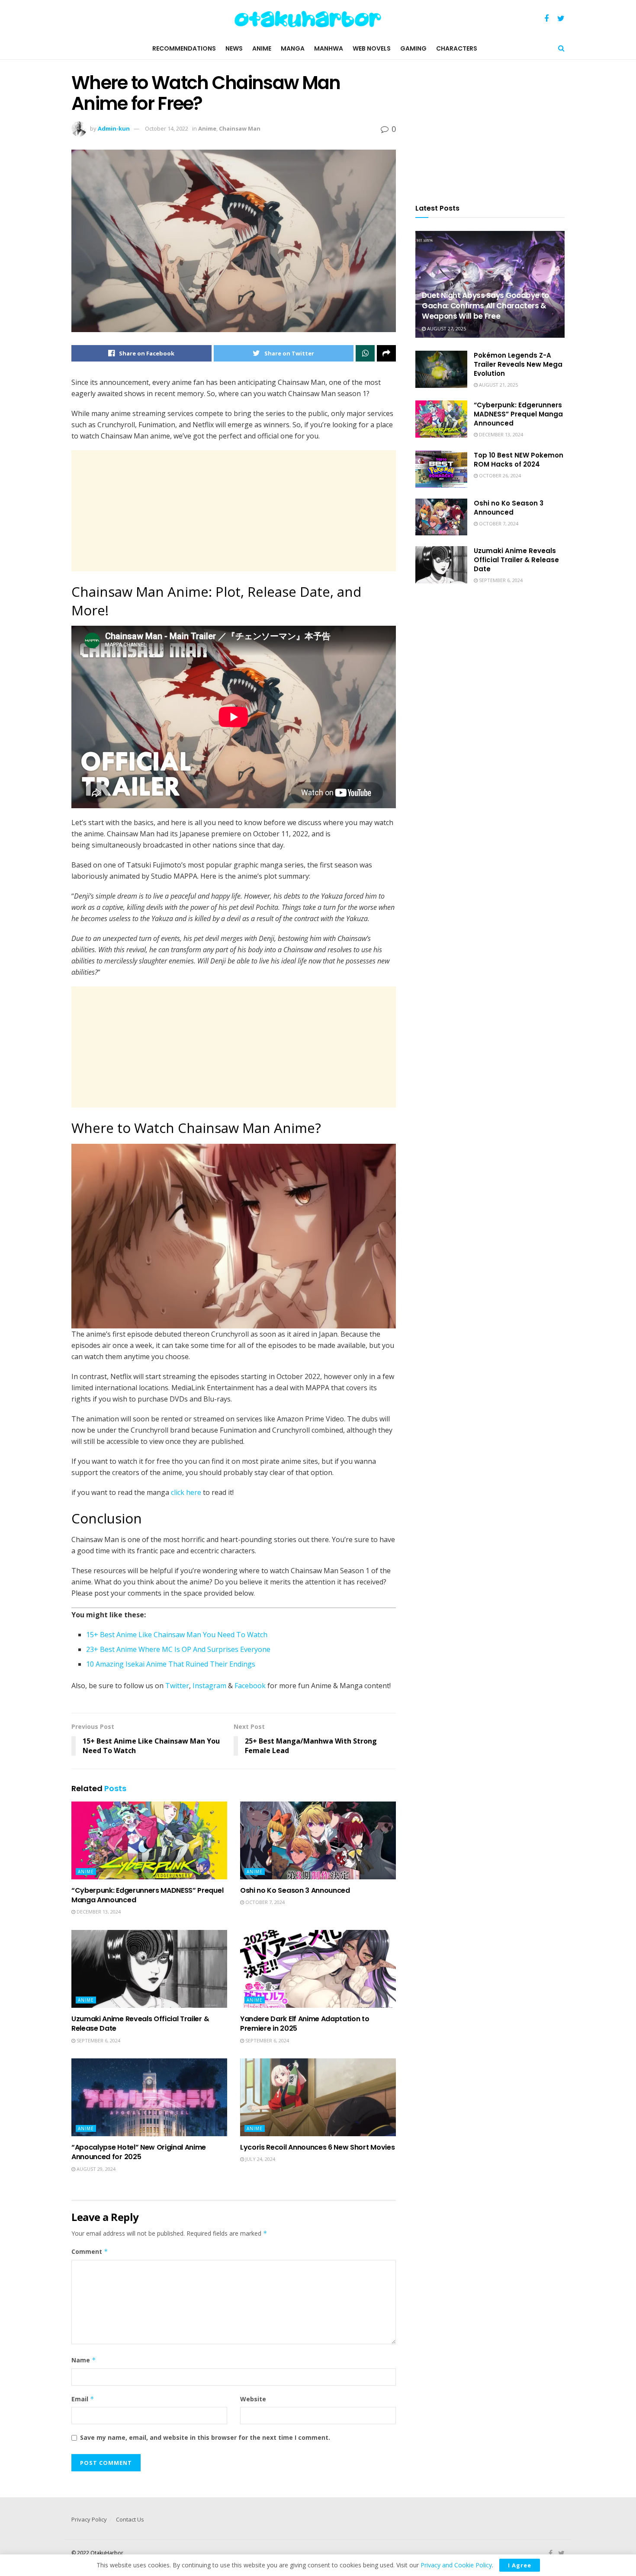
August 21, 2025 (498, 385)
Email (83, 2399)
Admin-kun (114, 128)
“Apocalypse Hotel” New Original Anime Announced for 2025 (139, 2152)
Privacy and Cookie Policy (456, 2565)
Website (253, 2399)
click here (186, 1492)
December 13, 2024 (98, 1912)
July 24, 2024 (260, 2159)
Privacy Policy (89, 2519)
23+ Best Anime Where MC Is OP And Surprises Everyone (178, 1649)
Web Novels (372, 48)
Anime (262, 48)
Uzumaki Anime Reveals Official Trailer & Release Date (140, 2024)
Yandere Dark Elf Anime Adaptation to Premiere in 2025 (305, 2024)
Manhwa (329, 48)
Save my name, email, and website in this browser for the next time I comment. (205, 2437)
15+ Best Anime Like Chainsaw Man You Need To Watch (177, 1635)
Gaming (413, 48)
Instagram (209, 1686)
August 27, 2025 (446, 328)
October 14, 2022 (167, 128)
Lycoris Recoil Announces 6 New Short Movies (317, 2147)
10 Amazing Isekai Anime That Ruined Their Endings (171, 1664)
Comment (90, 2251)
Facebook (250, 1686)
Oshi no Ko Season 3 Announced (295, 1890)
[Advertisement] (234, 511)
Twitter (177, 1686)
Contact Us (130, 2519)
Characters (457, 48)
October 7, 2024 (264, 1902)
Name (84, 2360)
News (234, 48)
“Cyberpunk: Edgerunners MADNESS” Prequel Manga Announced (147, 1895)
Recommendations (184, 48)
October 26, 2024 (499, 475)
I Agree (520, 2565)
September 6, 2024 (98, 2040)
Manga (293, 48)
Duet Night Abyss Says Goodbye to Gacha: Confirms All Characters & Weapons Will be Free (485, 306)
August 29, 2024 (95, 2169)
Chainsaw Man (240, 128)
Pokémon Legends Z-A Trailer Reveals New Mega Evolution (518, 364)
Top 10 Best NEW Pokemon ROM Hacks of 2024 (519, 460)
